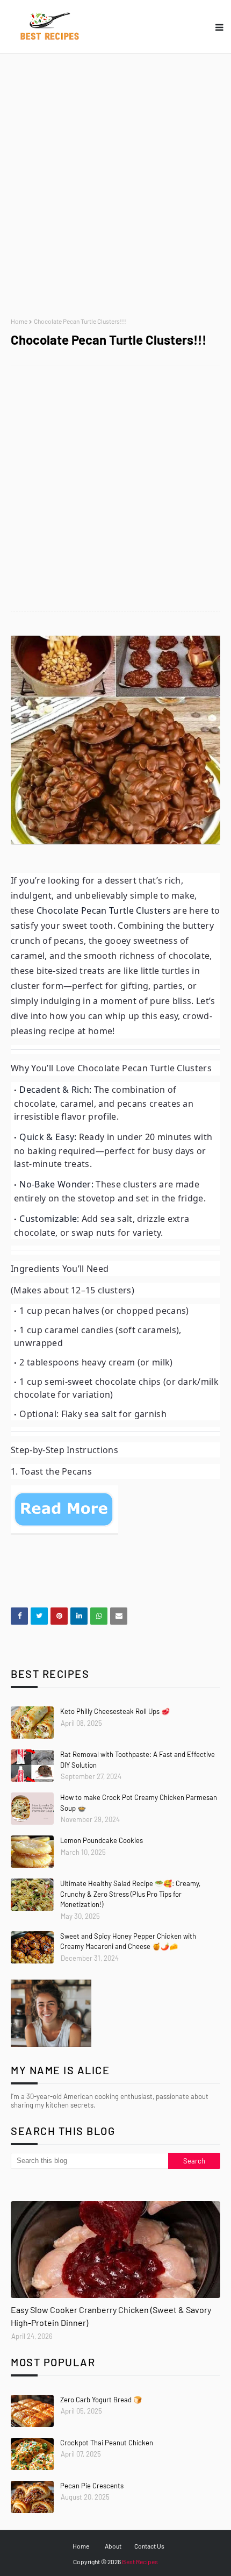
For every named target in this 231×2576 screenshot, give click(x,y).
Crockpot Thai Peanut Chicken (107, 2443)
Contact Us (149, 2546)
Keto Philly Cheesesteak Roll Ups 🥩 (115, 1711)
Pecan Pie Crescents (92, 2486)
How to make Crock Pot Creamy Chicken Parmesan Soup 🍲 (139, 1803)
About (113, 2546)
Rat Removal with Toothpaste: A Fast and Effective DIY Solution (138, 1760)
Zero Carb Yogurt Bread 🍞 (101, 2400)
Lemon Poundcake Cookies (102, 1840)
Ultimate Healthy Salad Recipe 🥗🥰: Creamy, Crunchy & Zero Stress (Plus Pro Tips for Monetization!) (130, 1894)
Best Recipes (140, 2561)
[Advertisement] (115, 186)
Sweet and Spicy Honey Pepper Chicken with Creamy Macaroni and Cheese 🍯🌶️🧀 (128, 1941)
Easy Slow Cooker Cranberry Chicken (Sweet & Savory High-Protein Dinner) (111, 2316)
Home (19, 321)
